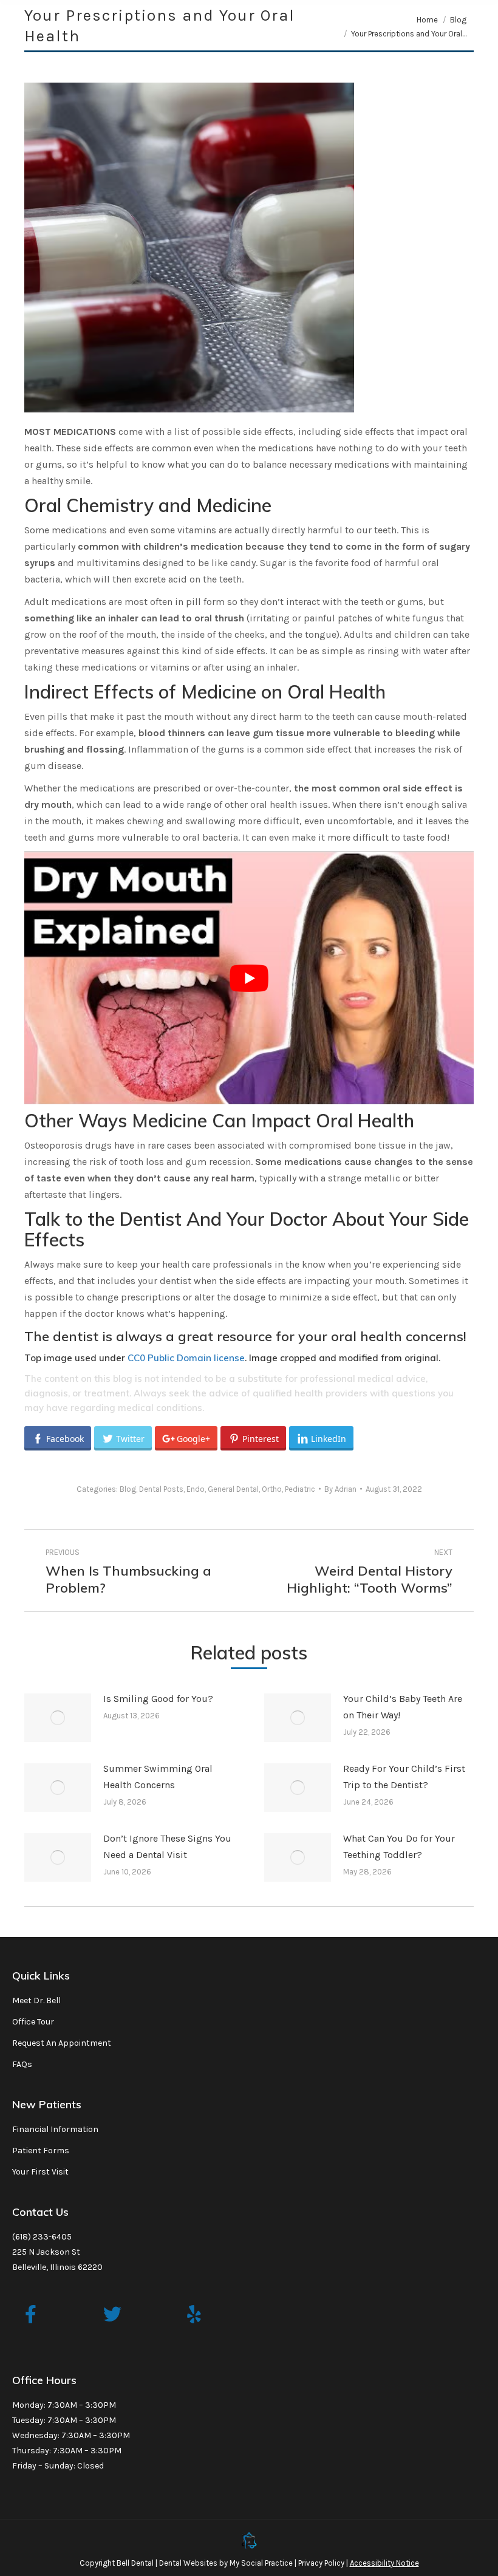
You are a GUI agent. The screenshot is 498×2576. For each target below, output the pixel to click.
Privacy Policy (321, 2563)
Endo (196, 1489)
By (340, 1489)
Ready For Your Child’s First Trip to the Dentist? (404, 1777)
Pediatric (300, 1489)
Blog (128, 1489)
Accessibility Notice (384, 2563)
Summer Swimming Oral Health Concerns (158, 1777)
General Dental (233, 1489)
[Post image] (58, 1718)
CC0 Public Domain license (186, 1358)
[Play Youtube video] (249, 978)
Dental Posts (161, 1489)
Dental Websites (188, 2563)
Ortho (272, 1489)
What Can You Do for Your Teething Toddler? (399, 1847)
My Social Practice (260, 2563)
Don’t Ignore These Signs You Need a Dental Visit (167, 1847)
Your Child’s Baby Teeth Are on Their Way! (403, 1707)
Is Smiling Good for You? (158, 1699)
